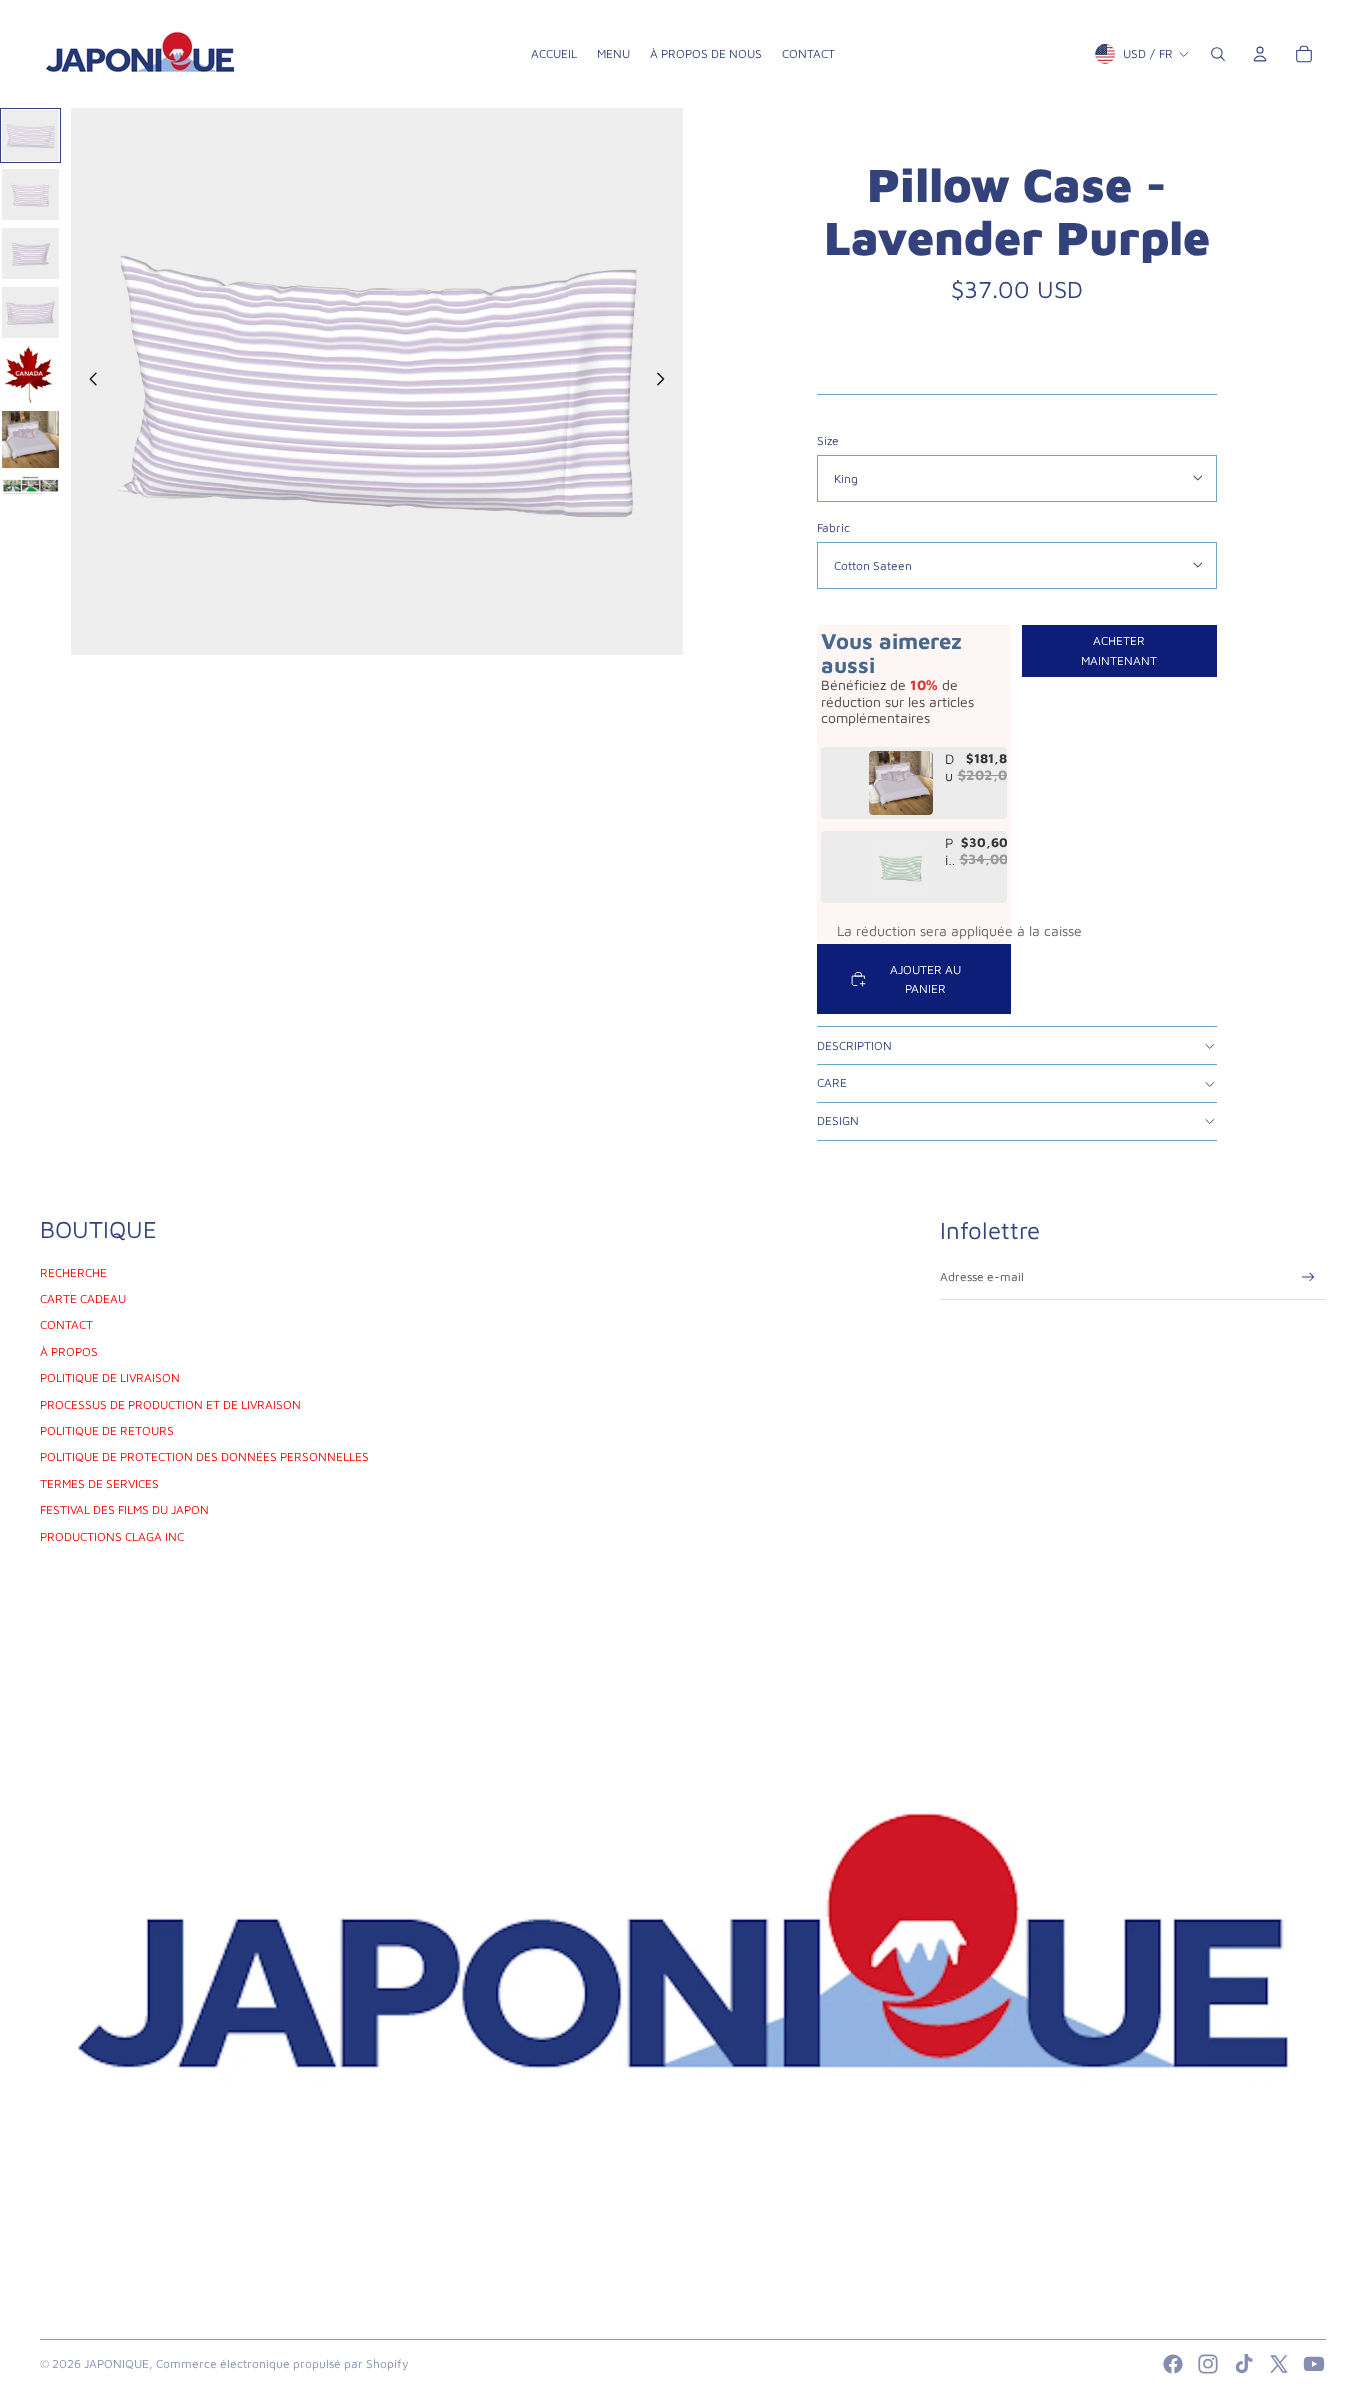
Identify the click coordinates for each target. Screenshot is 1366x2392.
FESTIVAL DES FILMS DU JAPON (124, 1509)
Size (828, 440)
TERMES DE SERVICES (99, 1483)
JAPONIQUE (116, 2363)
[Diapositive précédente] (87, 382)
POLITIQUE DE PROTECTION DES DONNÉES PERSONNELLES (204, 1456)
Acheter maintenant (1119, 650)
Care (832, 1082)
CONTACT (66, 1324)
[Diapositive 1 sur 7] (30, 135)
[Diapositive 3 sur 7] (30, 253)
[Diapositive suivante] (666, 382)
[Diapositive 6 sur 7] (30, 439)
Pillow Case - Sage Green (950, 852)
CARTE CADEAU (83, 1298)
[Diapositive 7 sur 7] (30, 485)
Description (854, 1045)
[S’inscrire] (1308, 1277)
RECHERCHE (73, 1272)
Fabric (833, 527)
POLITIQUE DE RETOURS (107, 1430)
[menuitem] (554, 54)
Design (838, 1120)
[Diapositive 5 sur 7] (30, 375)
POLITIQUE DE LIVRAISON (110, 1377)
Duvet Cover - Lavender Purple (949, 768)
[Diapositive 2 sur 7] (30, 194)
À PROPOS (69, 1351)
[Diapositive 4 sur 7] (30, 312)
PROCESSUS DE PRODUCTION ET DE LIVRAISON (170, 1404)
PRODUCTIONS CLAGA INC (112, 1536)
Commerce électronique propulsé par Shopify (282, 2363)
